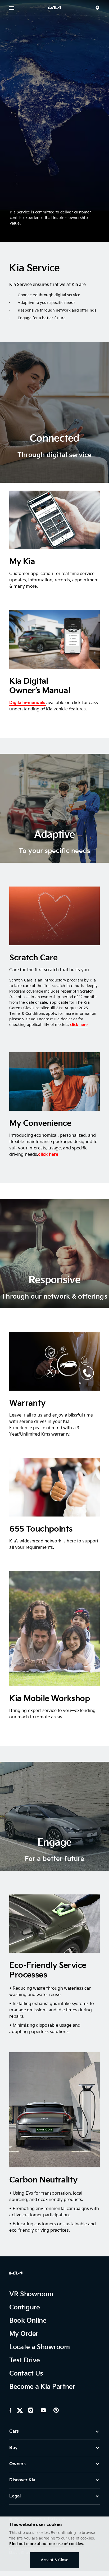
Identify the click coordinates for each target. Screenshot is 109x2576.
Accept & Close (55, 2560)
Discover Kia (22, 2480)
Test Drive (24, 2360)
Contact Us (26, 2374)
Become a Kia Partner (42, 2387)
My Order (24, 2334)
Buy (13, 2448)
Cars (14, 2431)
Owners (17, 2464)
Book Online (28, 2321)
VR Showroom (31, 2294)
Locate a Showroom (39, 2347)
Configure (24, 2307)
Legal (15, 2496)
